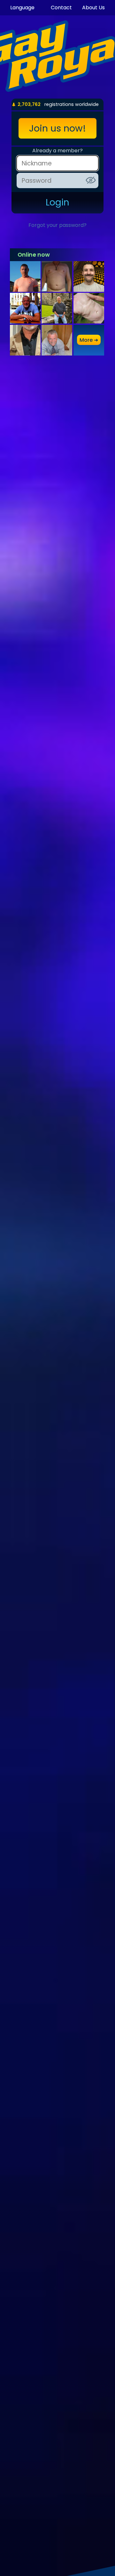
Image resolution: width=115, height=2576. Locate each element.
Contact (61, 8)
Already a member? (57, 151)
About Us (93, 8)
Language (22, 8)
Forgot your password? (57, 225)
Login (57, 202)
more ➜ (89, 340)
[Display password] (91, 180)
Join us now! (57, 128)
